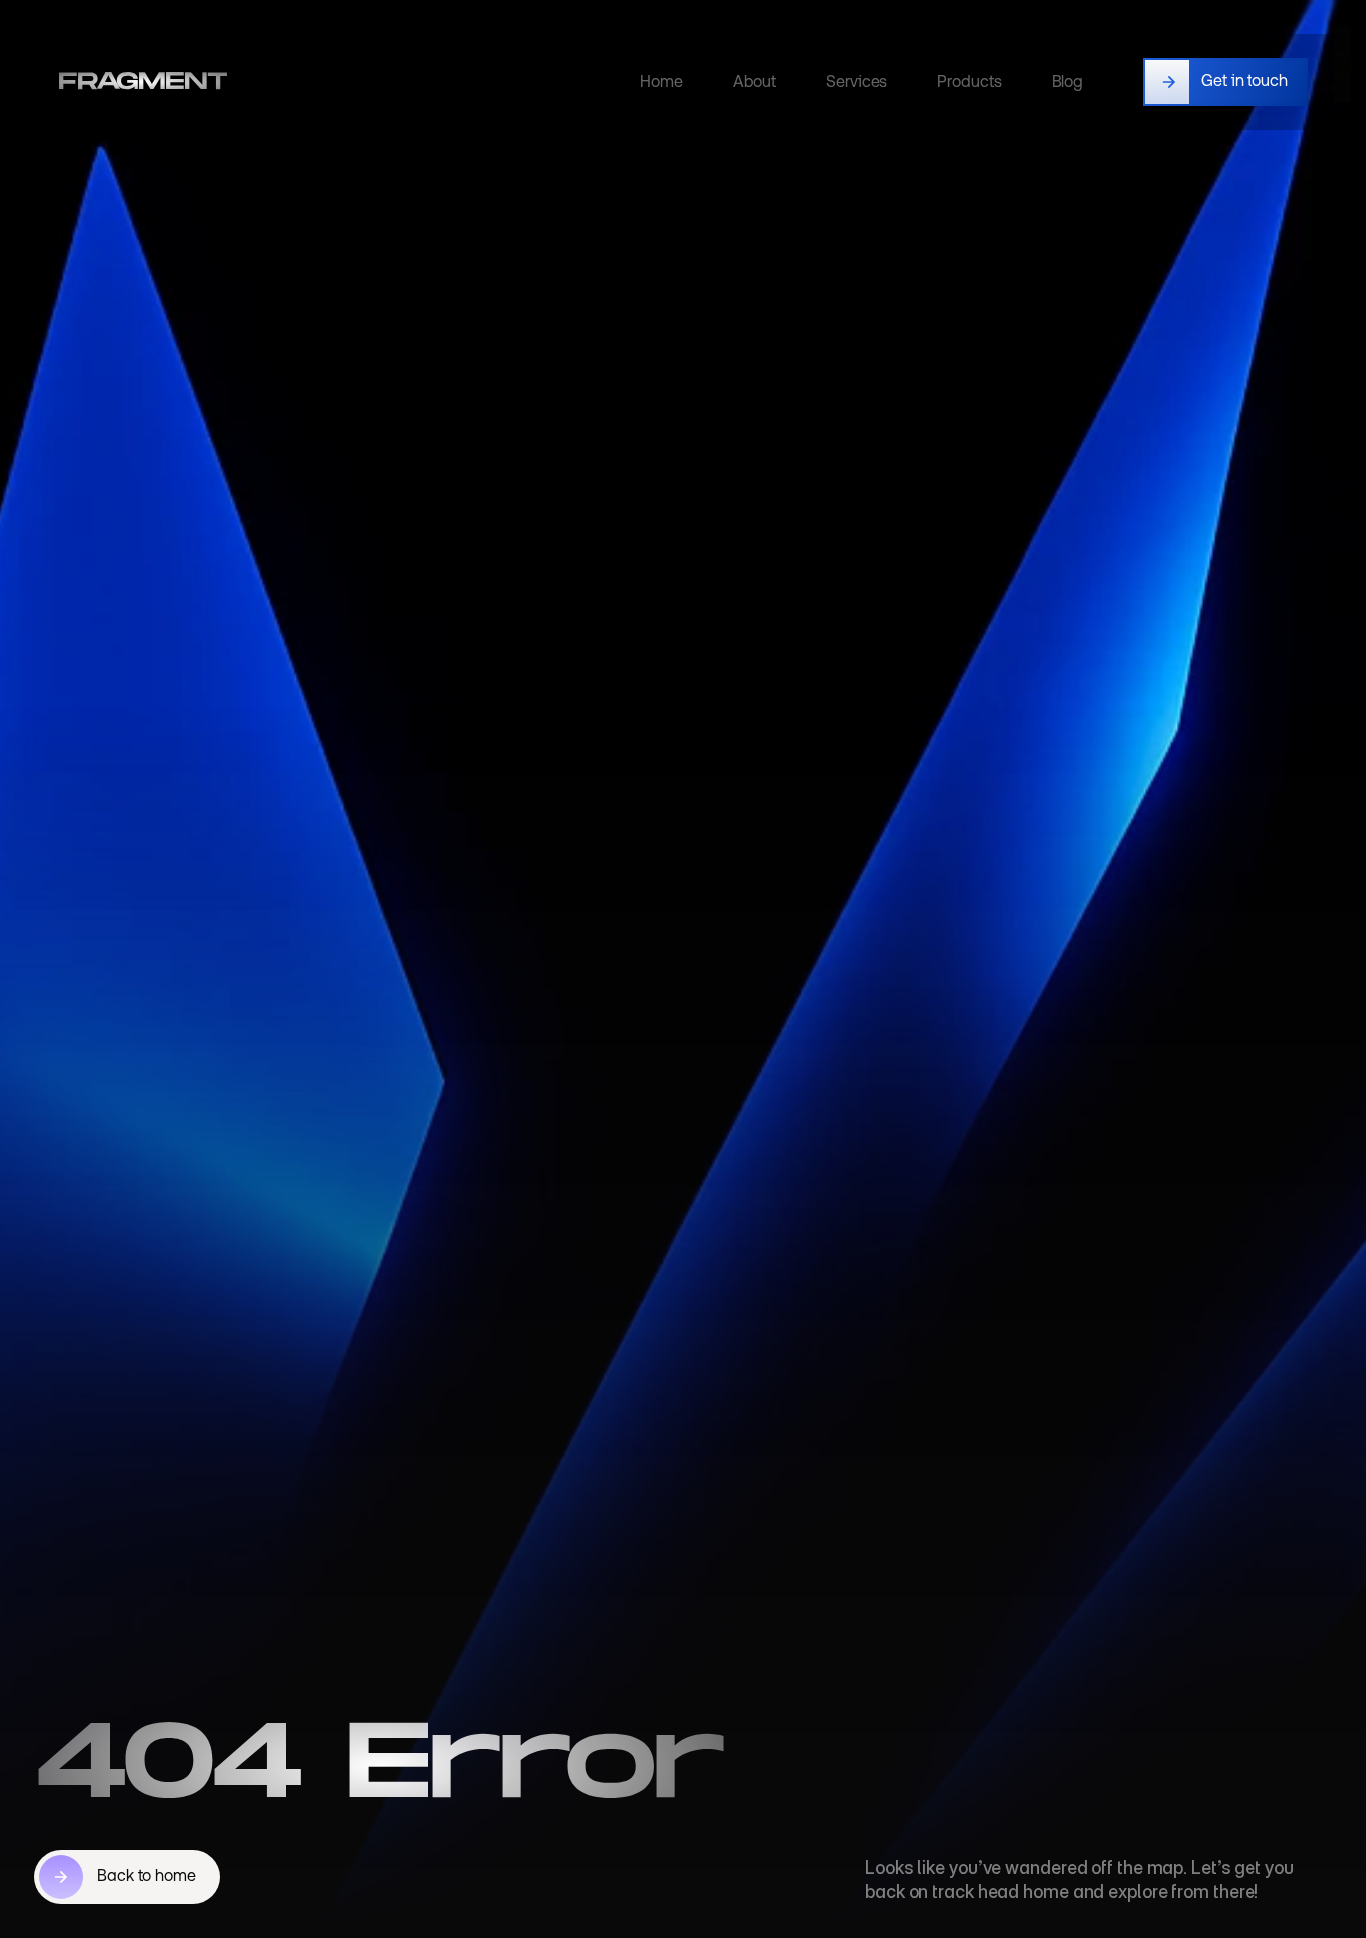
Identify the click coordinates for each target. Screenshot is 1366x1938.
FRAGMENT (142, 81)
